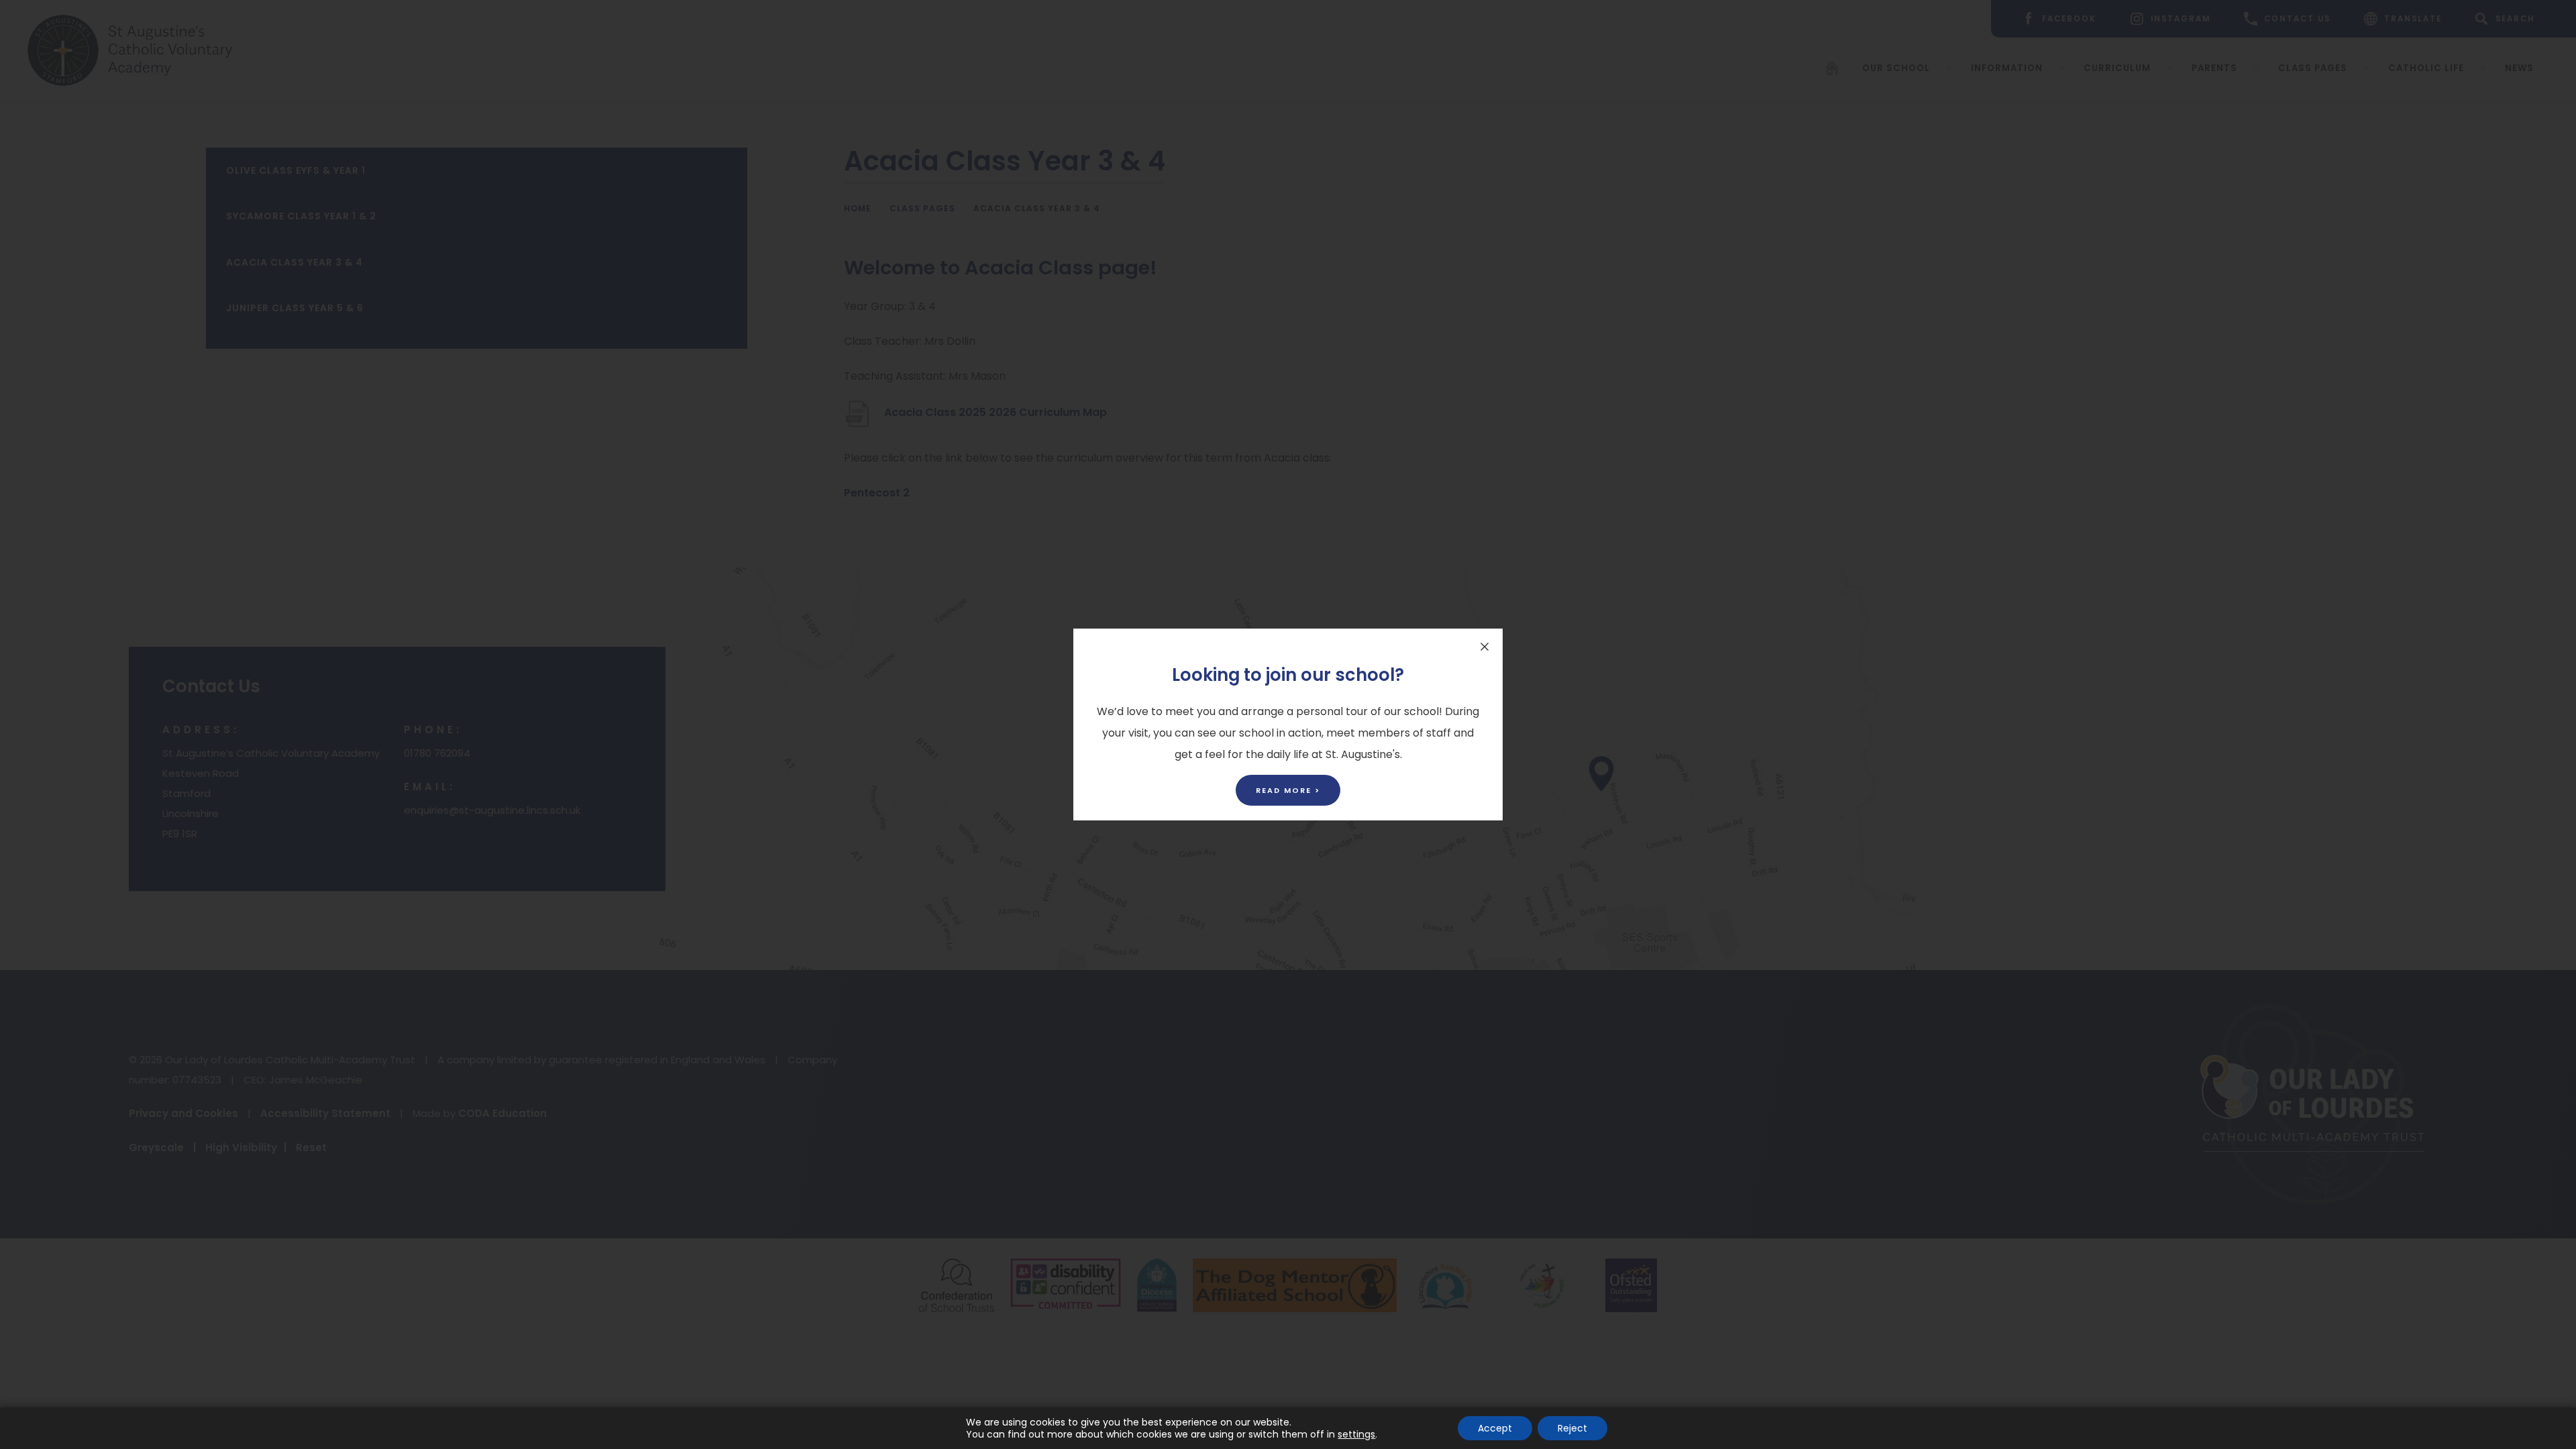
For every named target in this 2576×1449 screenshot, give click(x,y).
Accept (1495, 1428)
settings (1356, 1434)
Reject (1572, 1428)
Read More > (1288, 790)
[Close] (1485, 647)
